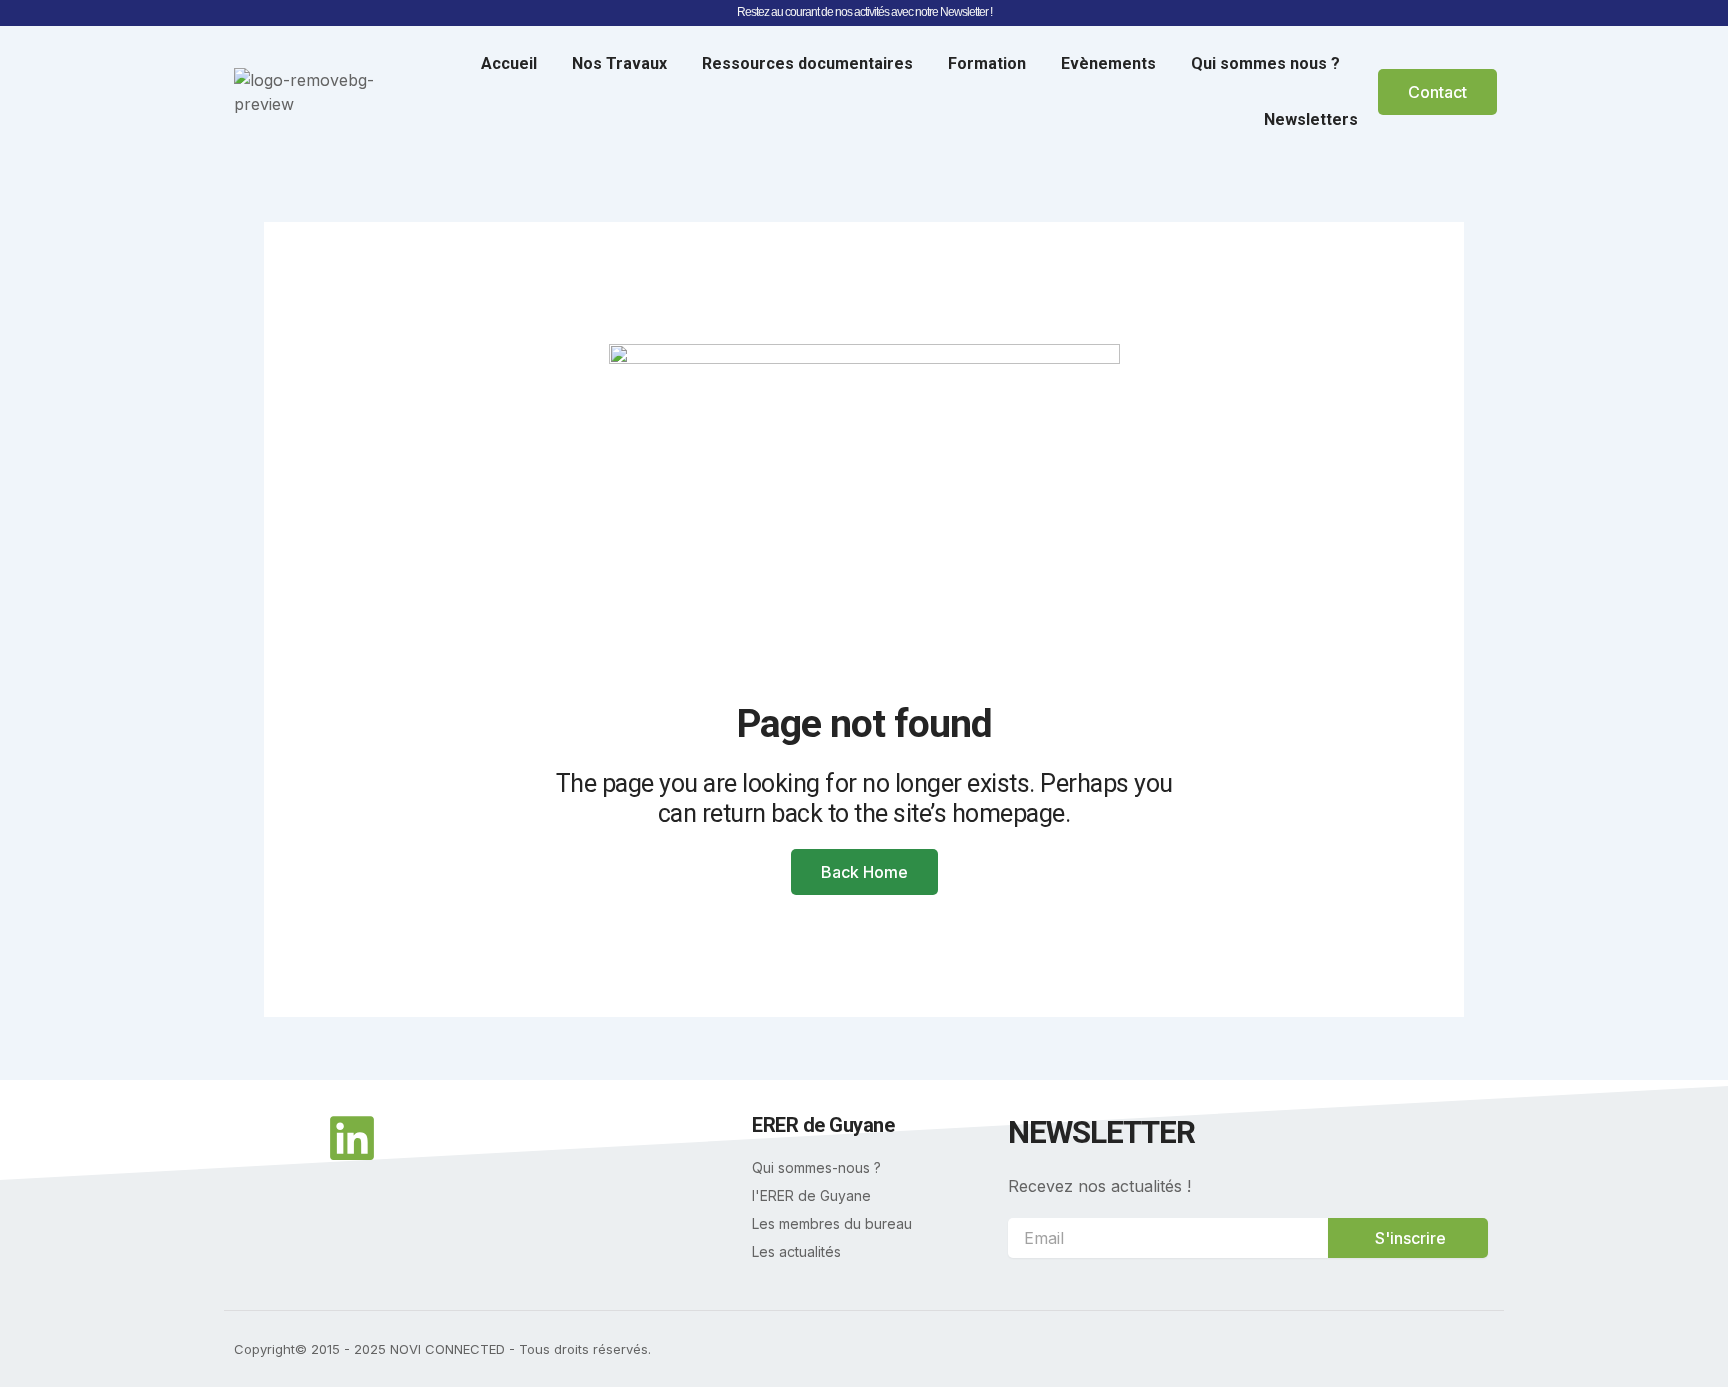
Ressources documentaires (807, 63)
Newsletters (1311, 119)
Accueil (509, 63)
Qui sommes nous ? (1265, 63)
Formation (987, 63)
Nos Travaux (619, 63)
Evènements (1108, 63)
